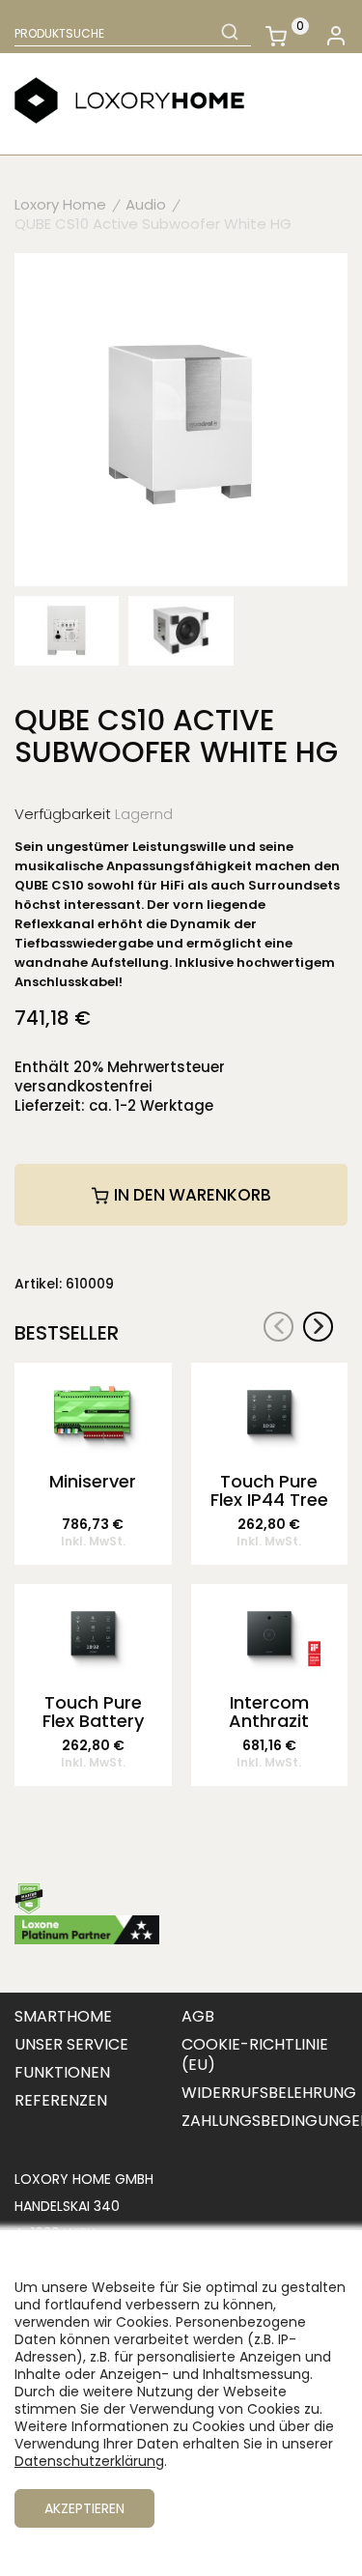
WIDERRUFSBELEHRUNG (269, 2093)
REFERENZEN (61, 2100)
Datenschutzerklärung (89, 2461)
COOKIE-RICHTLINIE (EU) (255, 2054)
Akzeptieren (84, 2508)
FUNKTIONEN (62, 2072)
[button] (318, 1327)
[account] (335, 36)
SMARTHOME (63, 2016)
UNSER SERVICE (71, 2044)
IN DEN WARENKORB (191, 1195)
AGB (198, 2016)
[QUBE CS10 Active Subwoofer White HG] (181, 418)
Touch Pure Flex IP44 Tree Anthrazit (269, 1491)
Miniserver (93, 1483)
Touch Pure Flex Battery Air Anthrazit (93, 1713)
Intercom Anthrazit (269, 1713)
